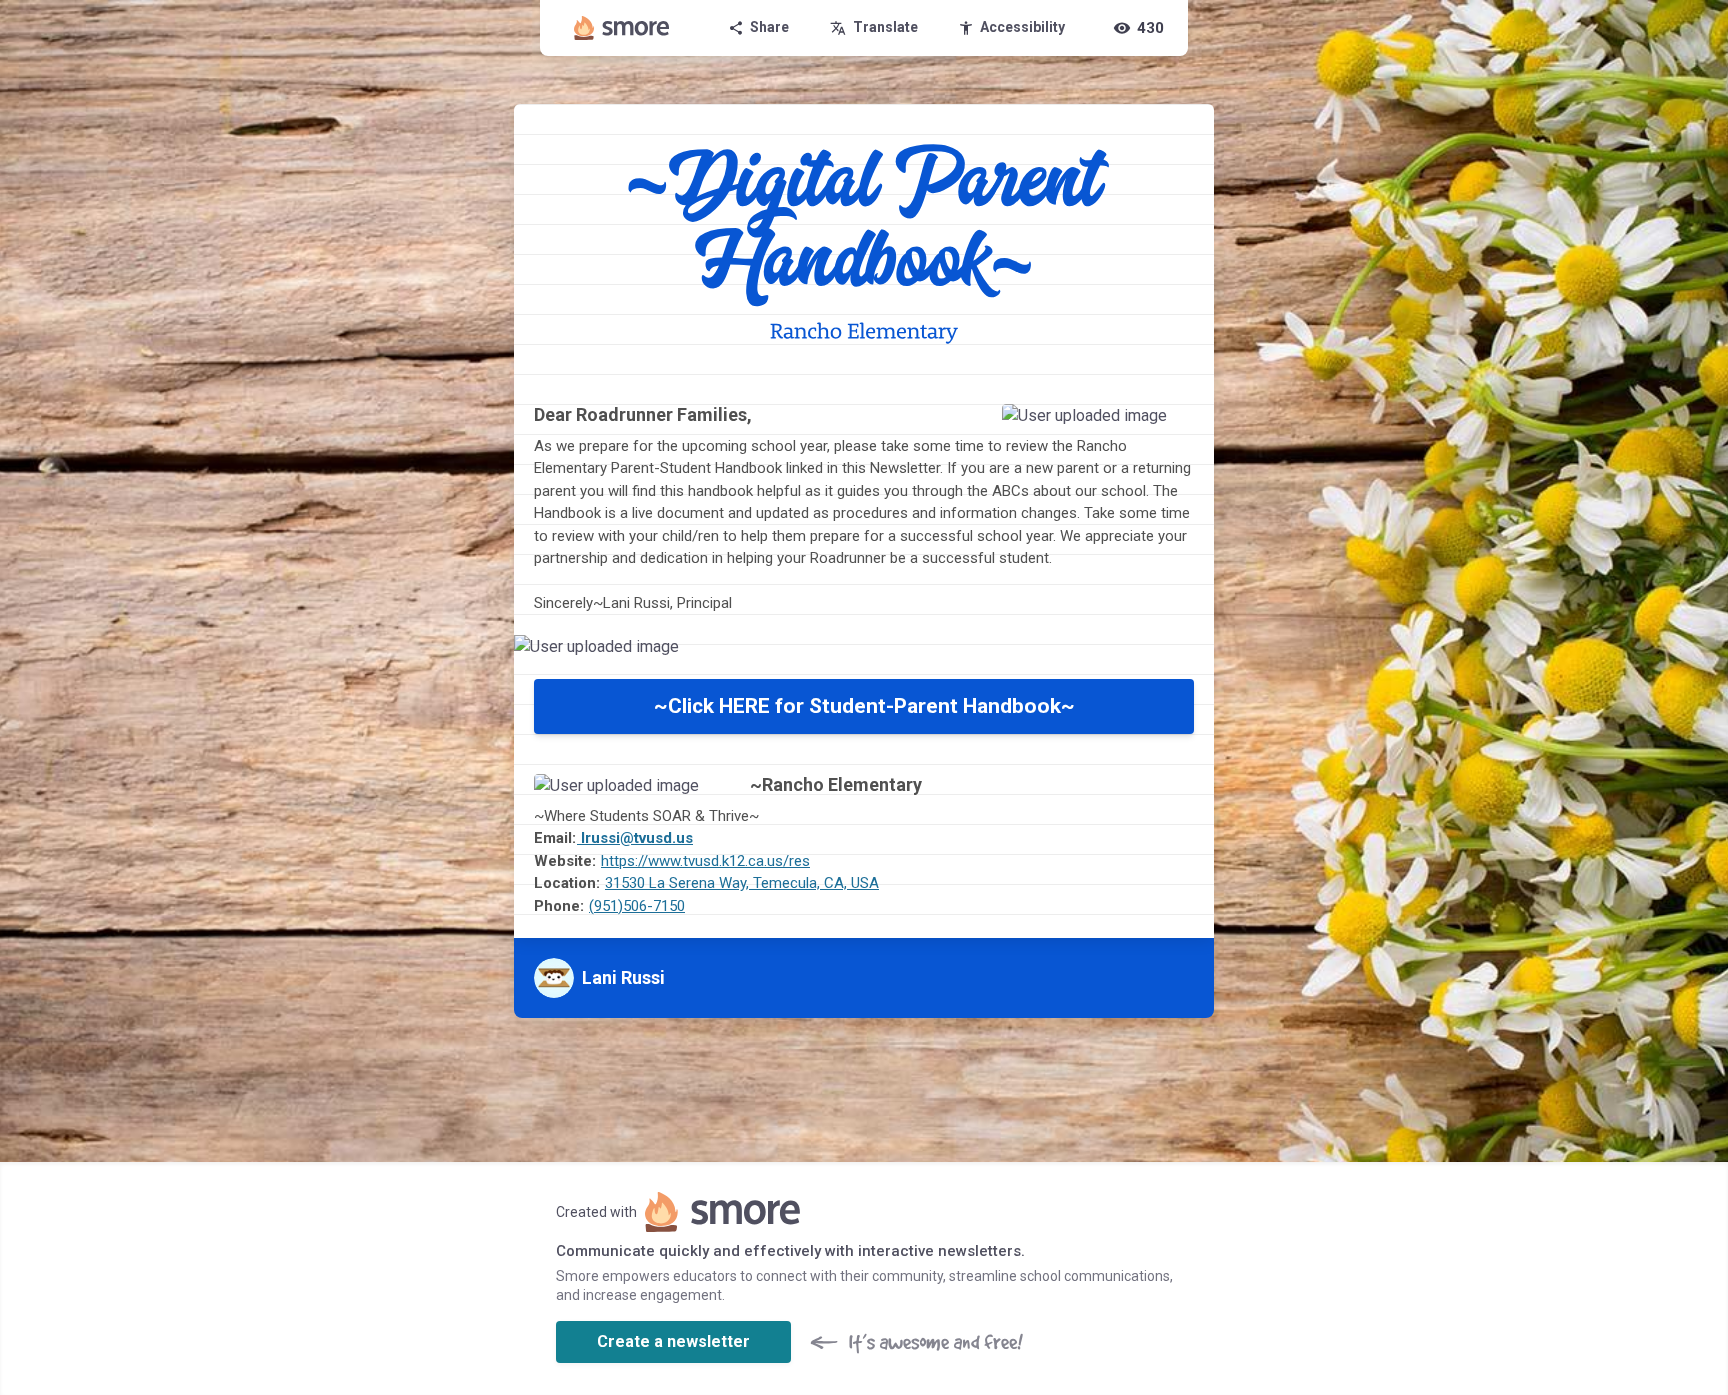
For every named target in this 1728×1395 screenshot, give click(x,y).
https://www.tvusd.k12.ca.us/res (705, 861)
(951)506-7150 (637, 906)
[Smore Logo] (622, 28)
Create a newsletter (673, 1341)
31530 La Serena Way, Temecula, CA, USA (742, 883)
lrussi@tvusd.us (635, 838)
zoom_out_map (1172, 425)
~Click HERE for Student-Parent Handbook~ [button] (864, 706)
